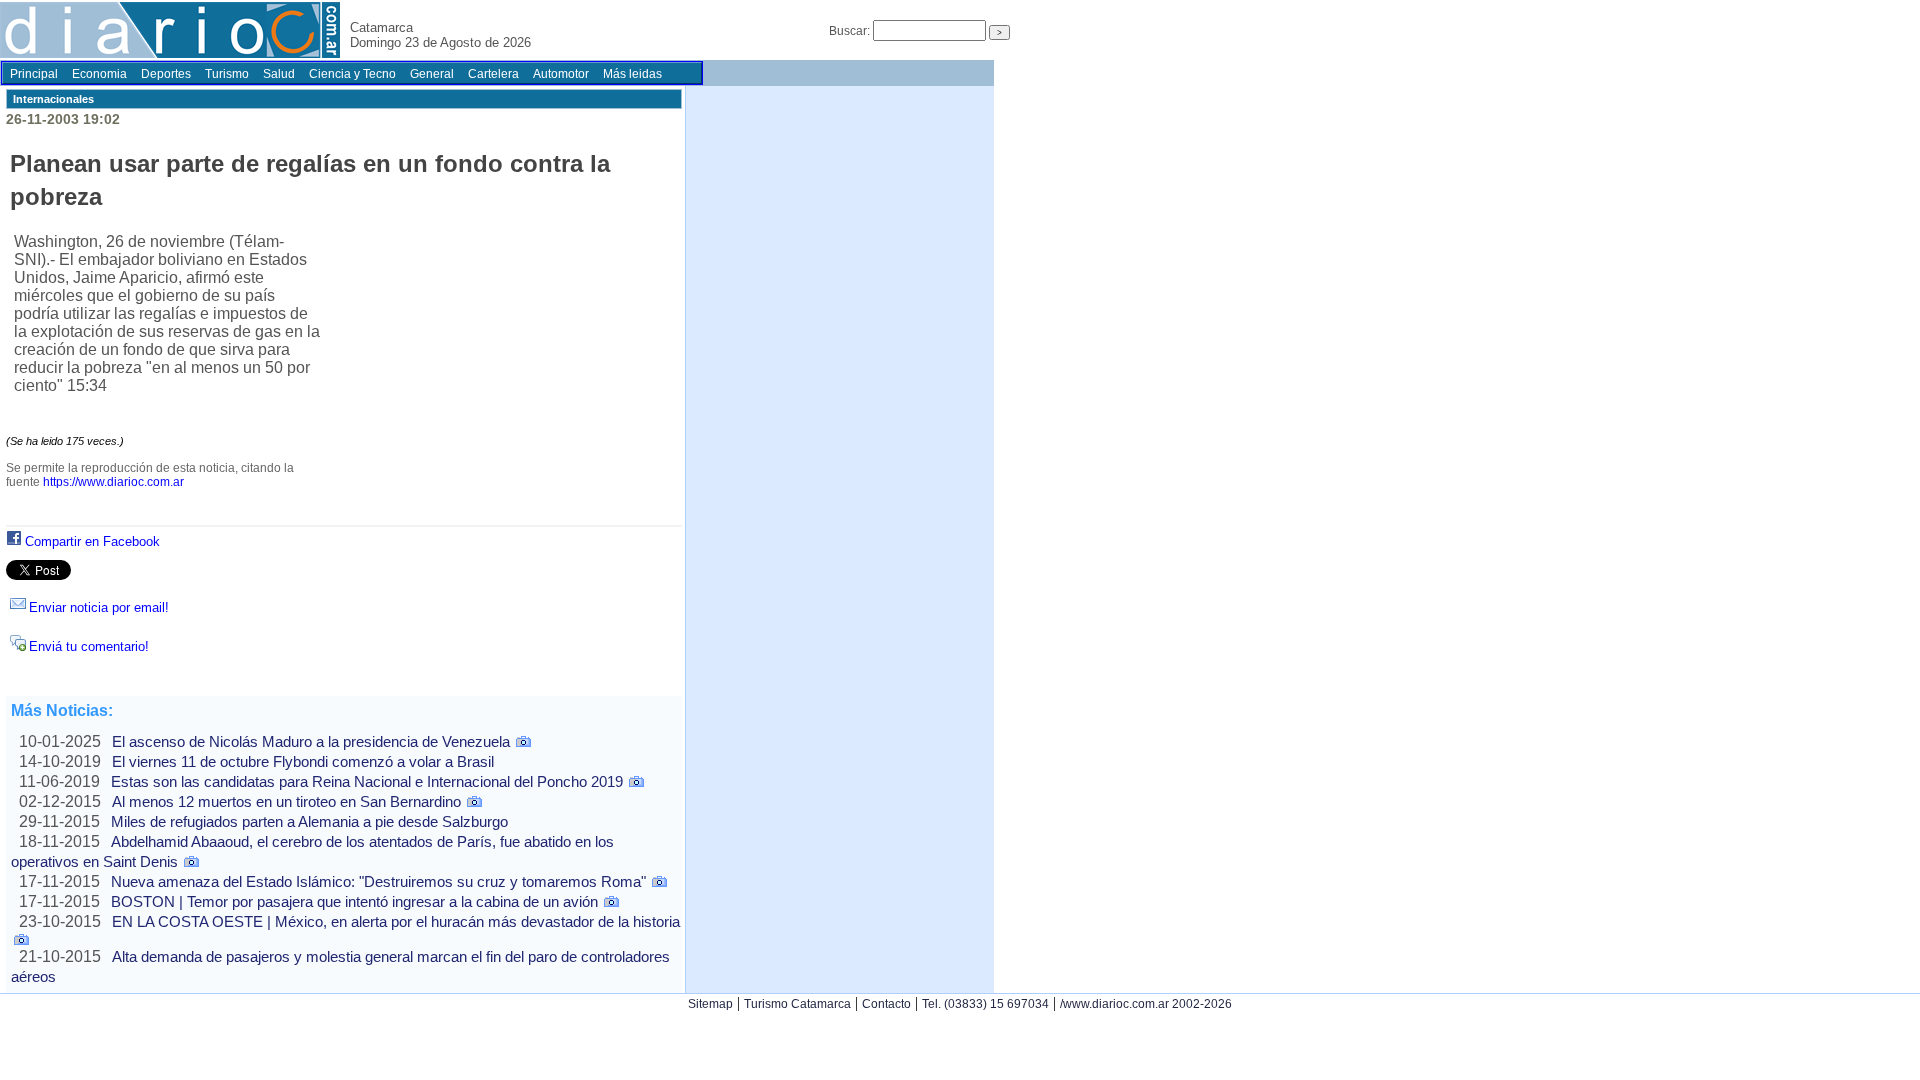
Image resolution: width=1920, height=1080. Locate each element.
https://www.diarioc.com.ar (113, 482)
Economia (99, 74)
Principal (34, 74)
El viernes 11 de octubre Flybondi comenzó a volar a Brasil (303, 761)
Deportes (166, 74)
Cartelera (493, 74)
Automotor (561, 74)
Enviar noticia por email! (99, 607)
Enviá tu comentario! (89, 646)
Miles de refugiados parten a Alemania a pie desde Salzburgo (309, 821)
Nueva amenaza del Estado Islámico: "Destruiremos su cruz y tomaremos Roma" (378, 881)
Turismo (227, 74)
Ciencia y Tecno (352, 74)
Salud (279, 74)
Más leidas (632, 74)
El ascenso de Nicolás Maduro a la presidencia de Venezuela (311, 741)
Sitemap (710, 1004)
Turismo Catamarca (797, 1004)
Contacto (886, 1004)
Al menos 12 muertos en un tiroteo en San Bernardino (286, 801)
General (432, 74)
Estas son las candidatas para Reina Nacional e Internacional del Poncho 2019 (367, 781)
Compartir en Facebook (92, 541)
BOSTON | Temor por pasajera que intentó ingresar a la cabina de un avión (354, 901)
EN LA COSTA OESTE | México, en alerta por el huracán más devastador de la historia (396, 921)
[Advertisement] (498, 381)
